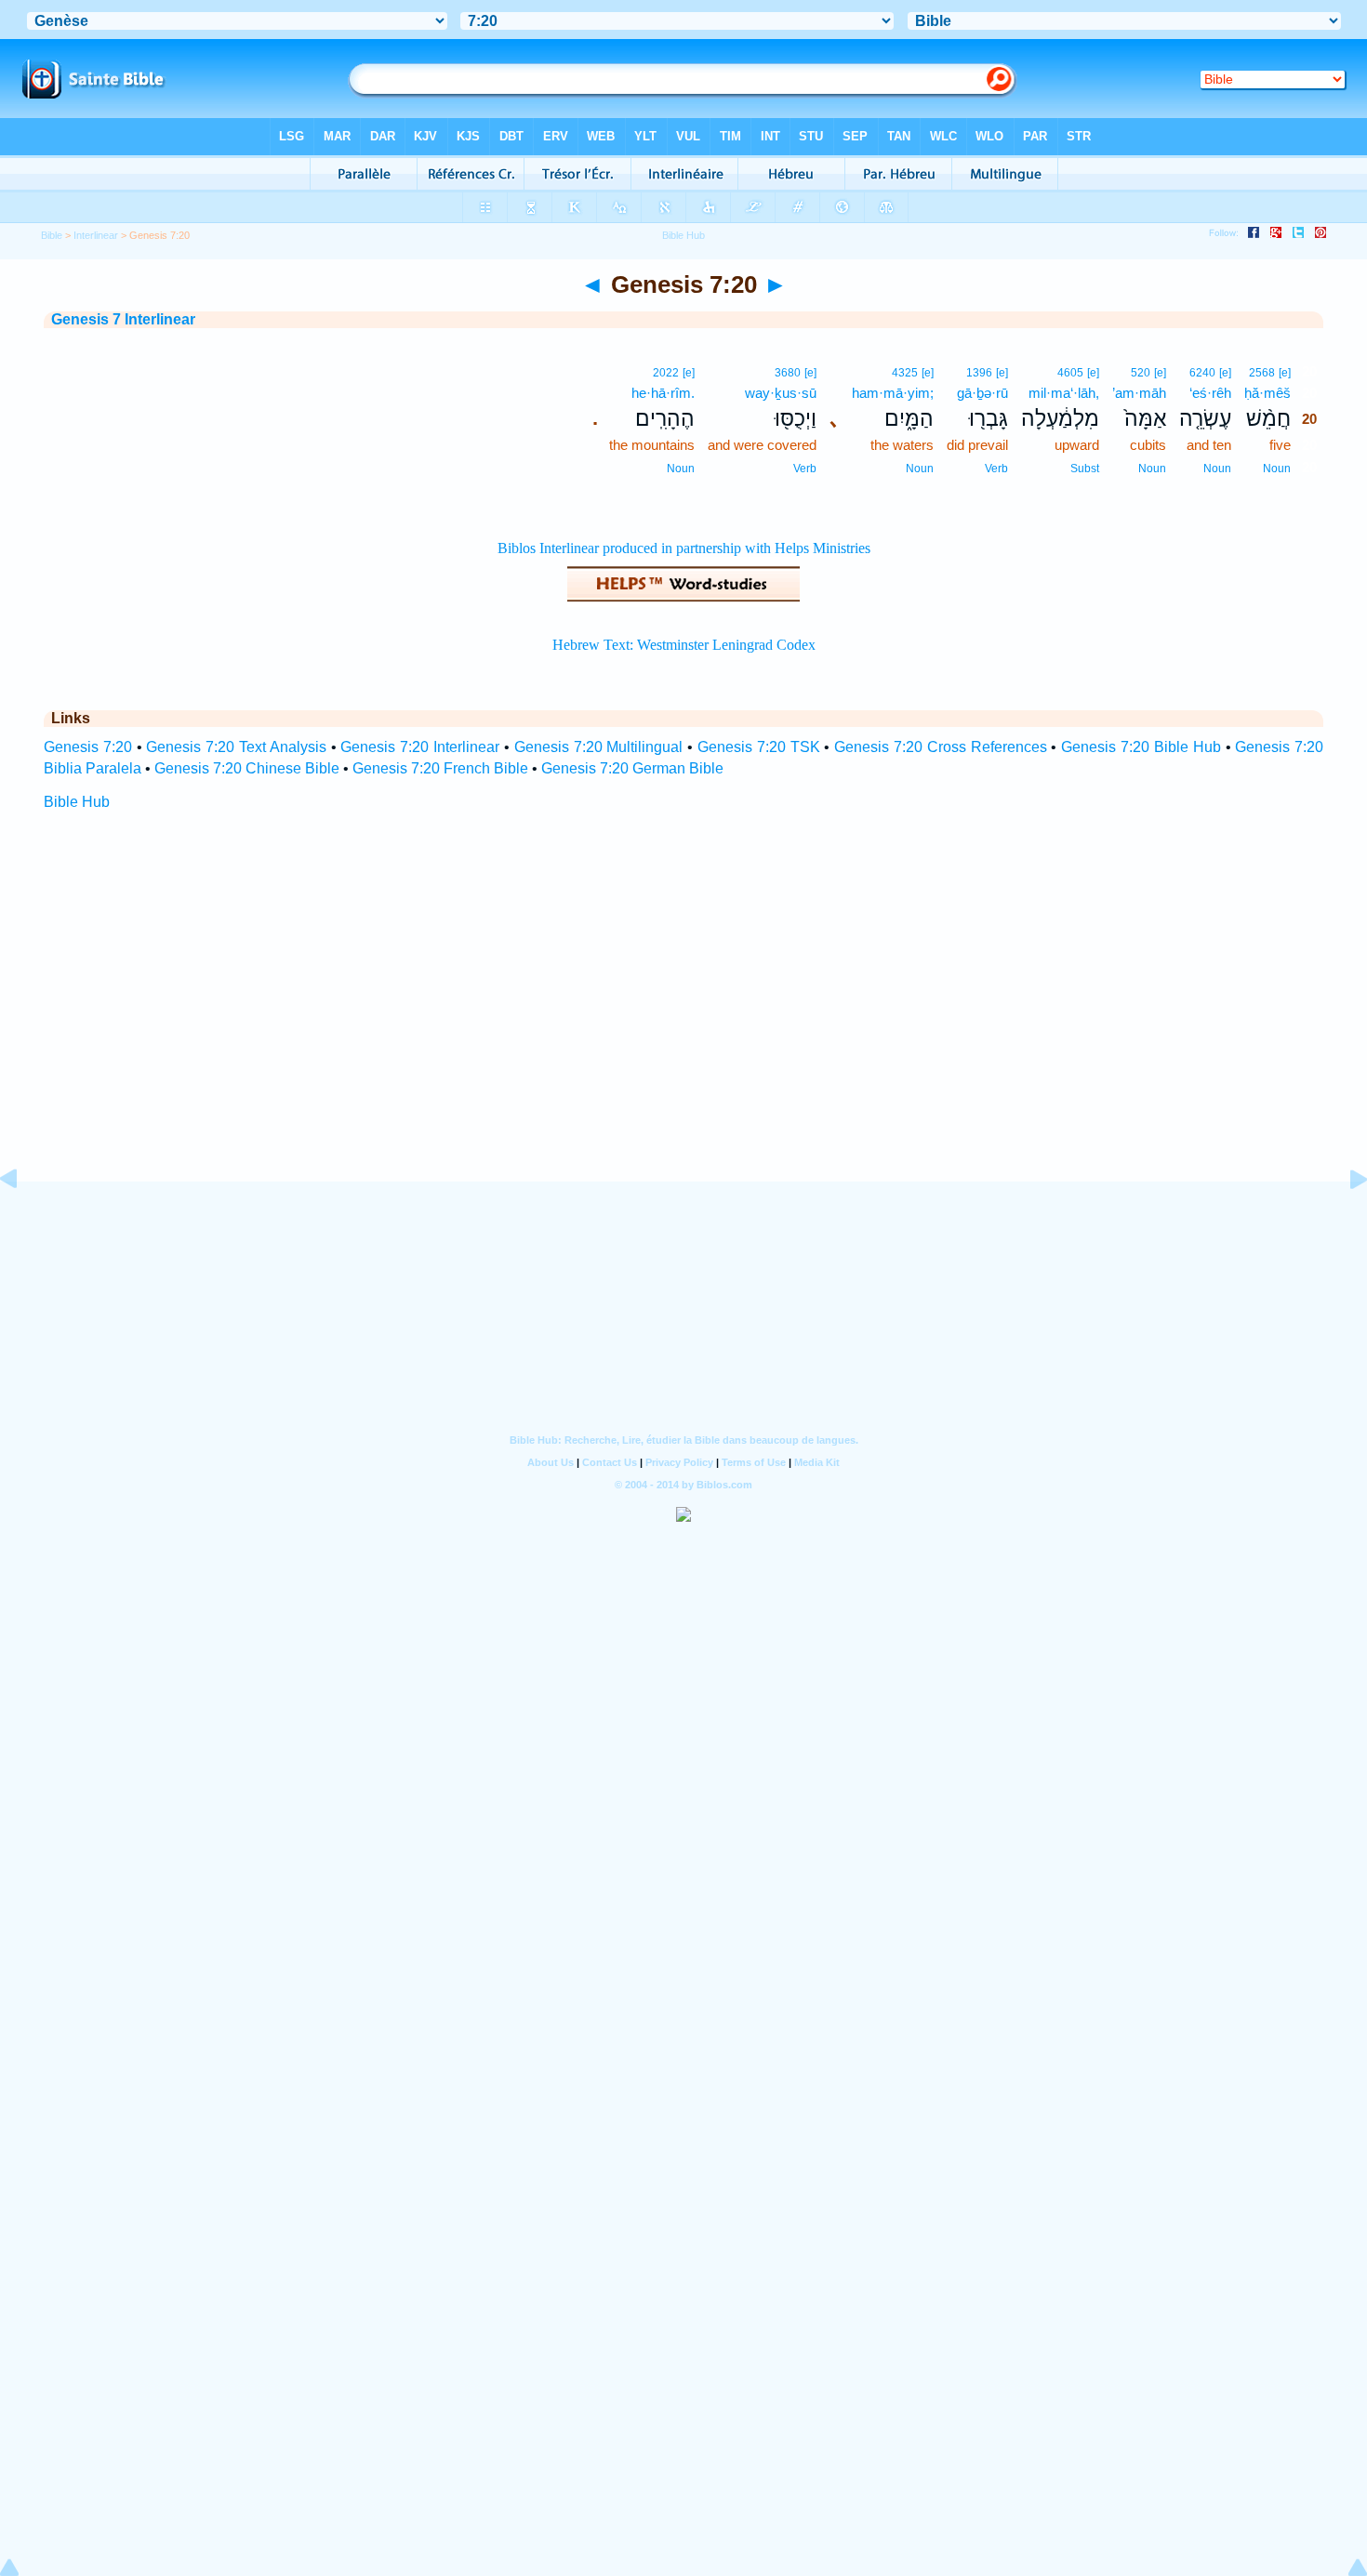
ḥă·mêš (1267, 393)
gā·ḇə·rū (982, 393)
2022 (666, 373)
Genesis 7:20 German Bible (632, 768)
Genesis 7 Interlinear (123, 319)
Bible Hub (77, 802)
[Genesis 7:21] (1344, 1221)
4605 (1070, 373)
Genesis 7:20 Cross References (940, 747)
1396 (979, 373)
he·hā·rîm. (663, 393)
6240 (1202, 373)
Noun (1277, 469)
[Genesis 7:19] (23, 1221)
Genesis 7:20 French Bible (440, 768)
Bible (52, 235)
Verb (996, 469)
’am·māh (1139, 393)
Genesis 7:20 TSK (759, 747)
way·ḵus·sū (781, 393)
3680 (788, 373)
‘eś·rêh (1210, 393)
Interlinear (96, 235)
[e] (1285, 373)
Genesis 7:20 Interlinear (420, 747)
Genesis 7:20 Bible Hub (1141, 747)
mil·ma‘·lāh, (1064, 393)
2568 (1262, 373)
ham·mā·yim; (893, 393)
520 (1141, 373)
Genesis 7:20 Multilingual (599, 747)
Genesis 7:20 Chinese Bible (247, 768)
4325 (905, 373)
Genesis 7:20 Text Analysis (236, 747)
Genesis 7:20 (88, 747)
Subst (1085, 469)
